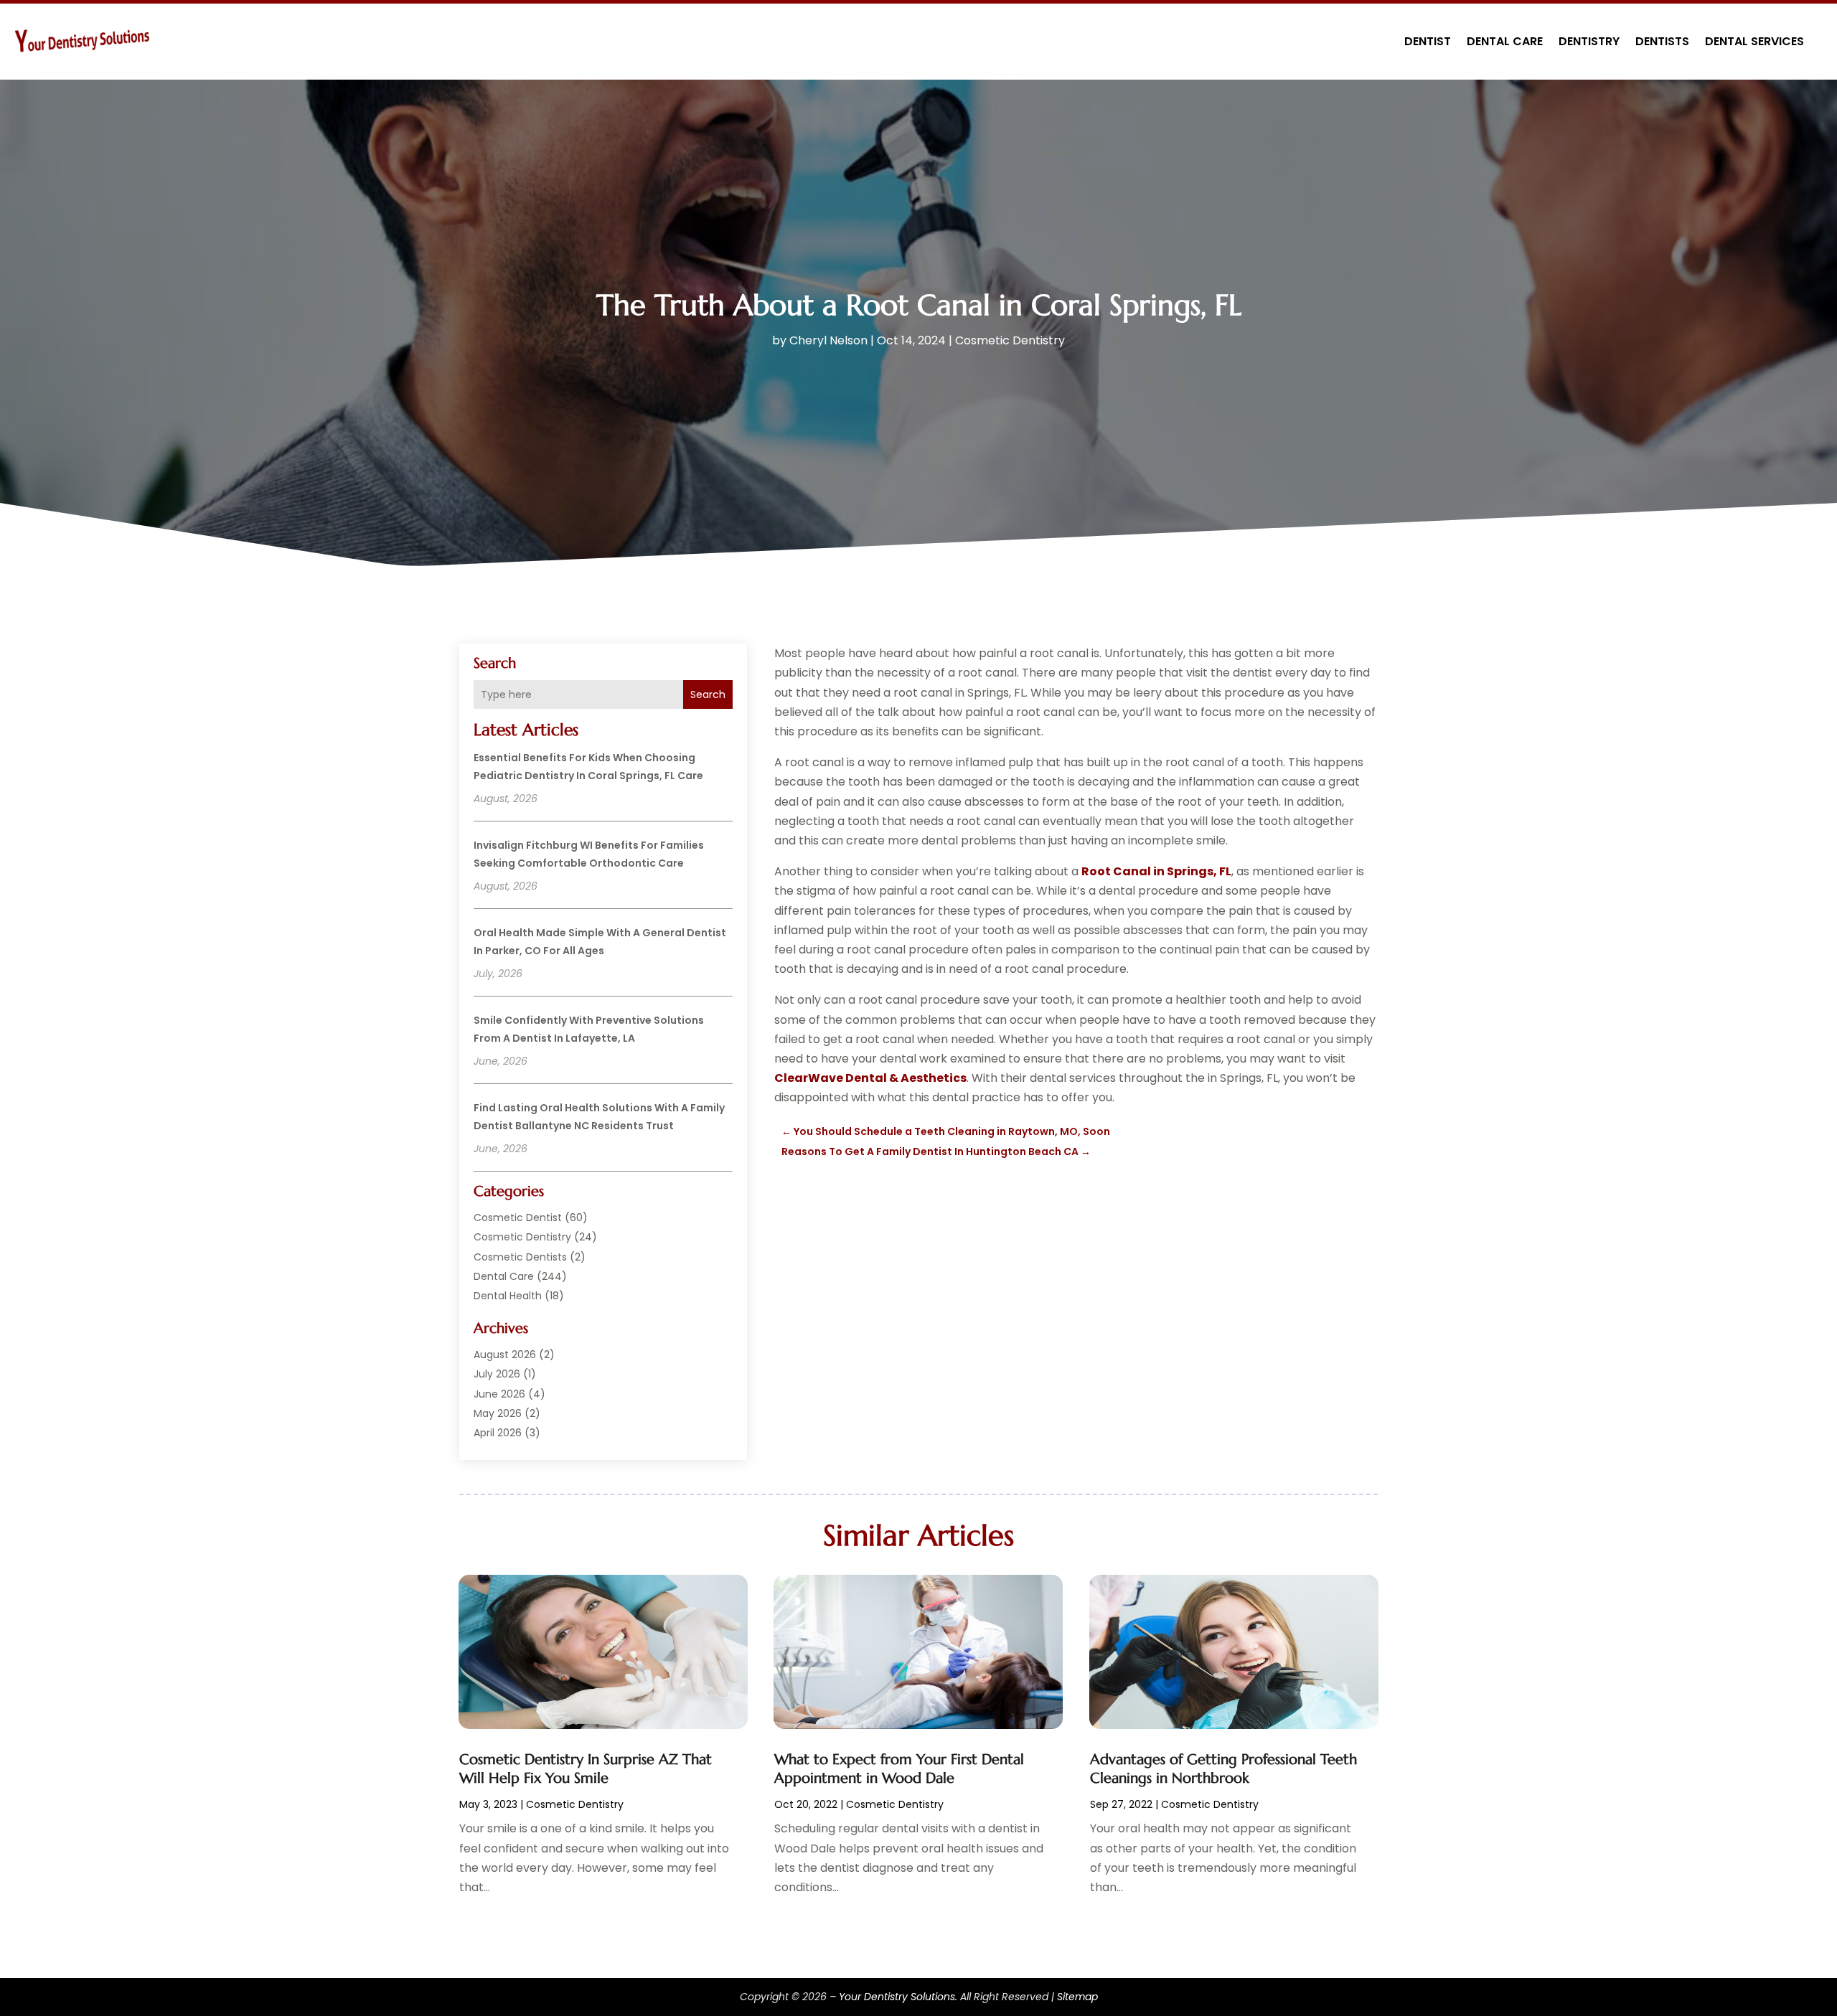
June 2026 (499, 1394)
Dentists (1662, 41)
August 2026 (505, 1355)
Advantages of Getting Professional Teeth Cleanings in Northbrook (1223, 1769)
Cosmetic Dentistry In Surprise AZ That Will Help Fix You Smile (586, 1769)
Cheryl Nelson (828, 340)
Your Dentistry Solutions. (898, 1997)
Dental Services (1754, 41)
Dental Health (508, 1296)
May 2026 (498, 1413)
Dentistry (1589, 41)
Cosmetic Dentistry (1010, 340)
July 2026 (497, 1374)
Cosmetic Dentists (520, 1257)
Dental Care (1505, 41)
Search (708, 694)
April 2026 (498, 1433)
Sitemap (1077, 1997)
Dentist (1428, 41)
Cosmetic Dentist (518, 1217)
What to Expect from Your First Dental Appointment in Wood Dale (899, 1769)
